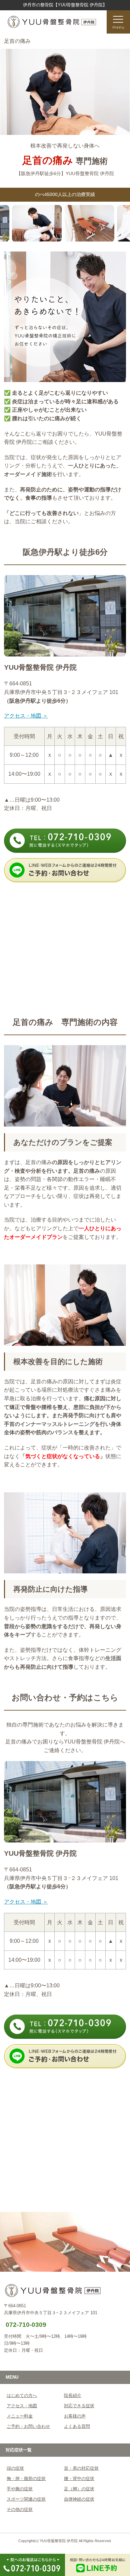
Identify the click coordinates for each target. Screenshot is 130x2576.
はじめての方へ (22, 2395)
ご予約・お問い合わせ (28, 2426)
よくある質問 (77, 2426)
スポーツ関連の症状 (26, 2499)
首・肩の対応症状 (81, 2468)
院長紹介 (73, 2395)
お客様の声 (75, 2416)
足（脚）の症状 (79, 2489)
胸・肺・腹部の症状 (26, 2478)
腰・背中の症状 (79, 2478)
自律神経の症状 (79, 2499)
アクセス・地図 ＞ (26, 716)
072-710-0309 (26, 2325)
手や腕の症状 (20, 2489)
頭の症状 (15, 2468)
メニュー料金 (20, 2416)
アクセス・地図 (22, 2406)
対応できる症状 (79, 2406)
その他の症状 (20, 2509)
